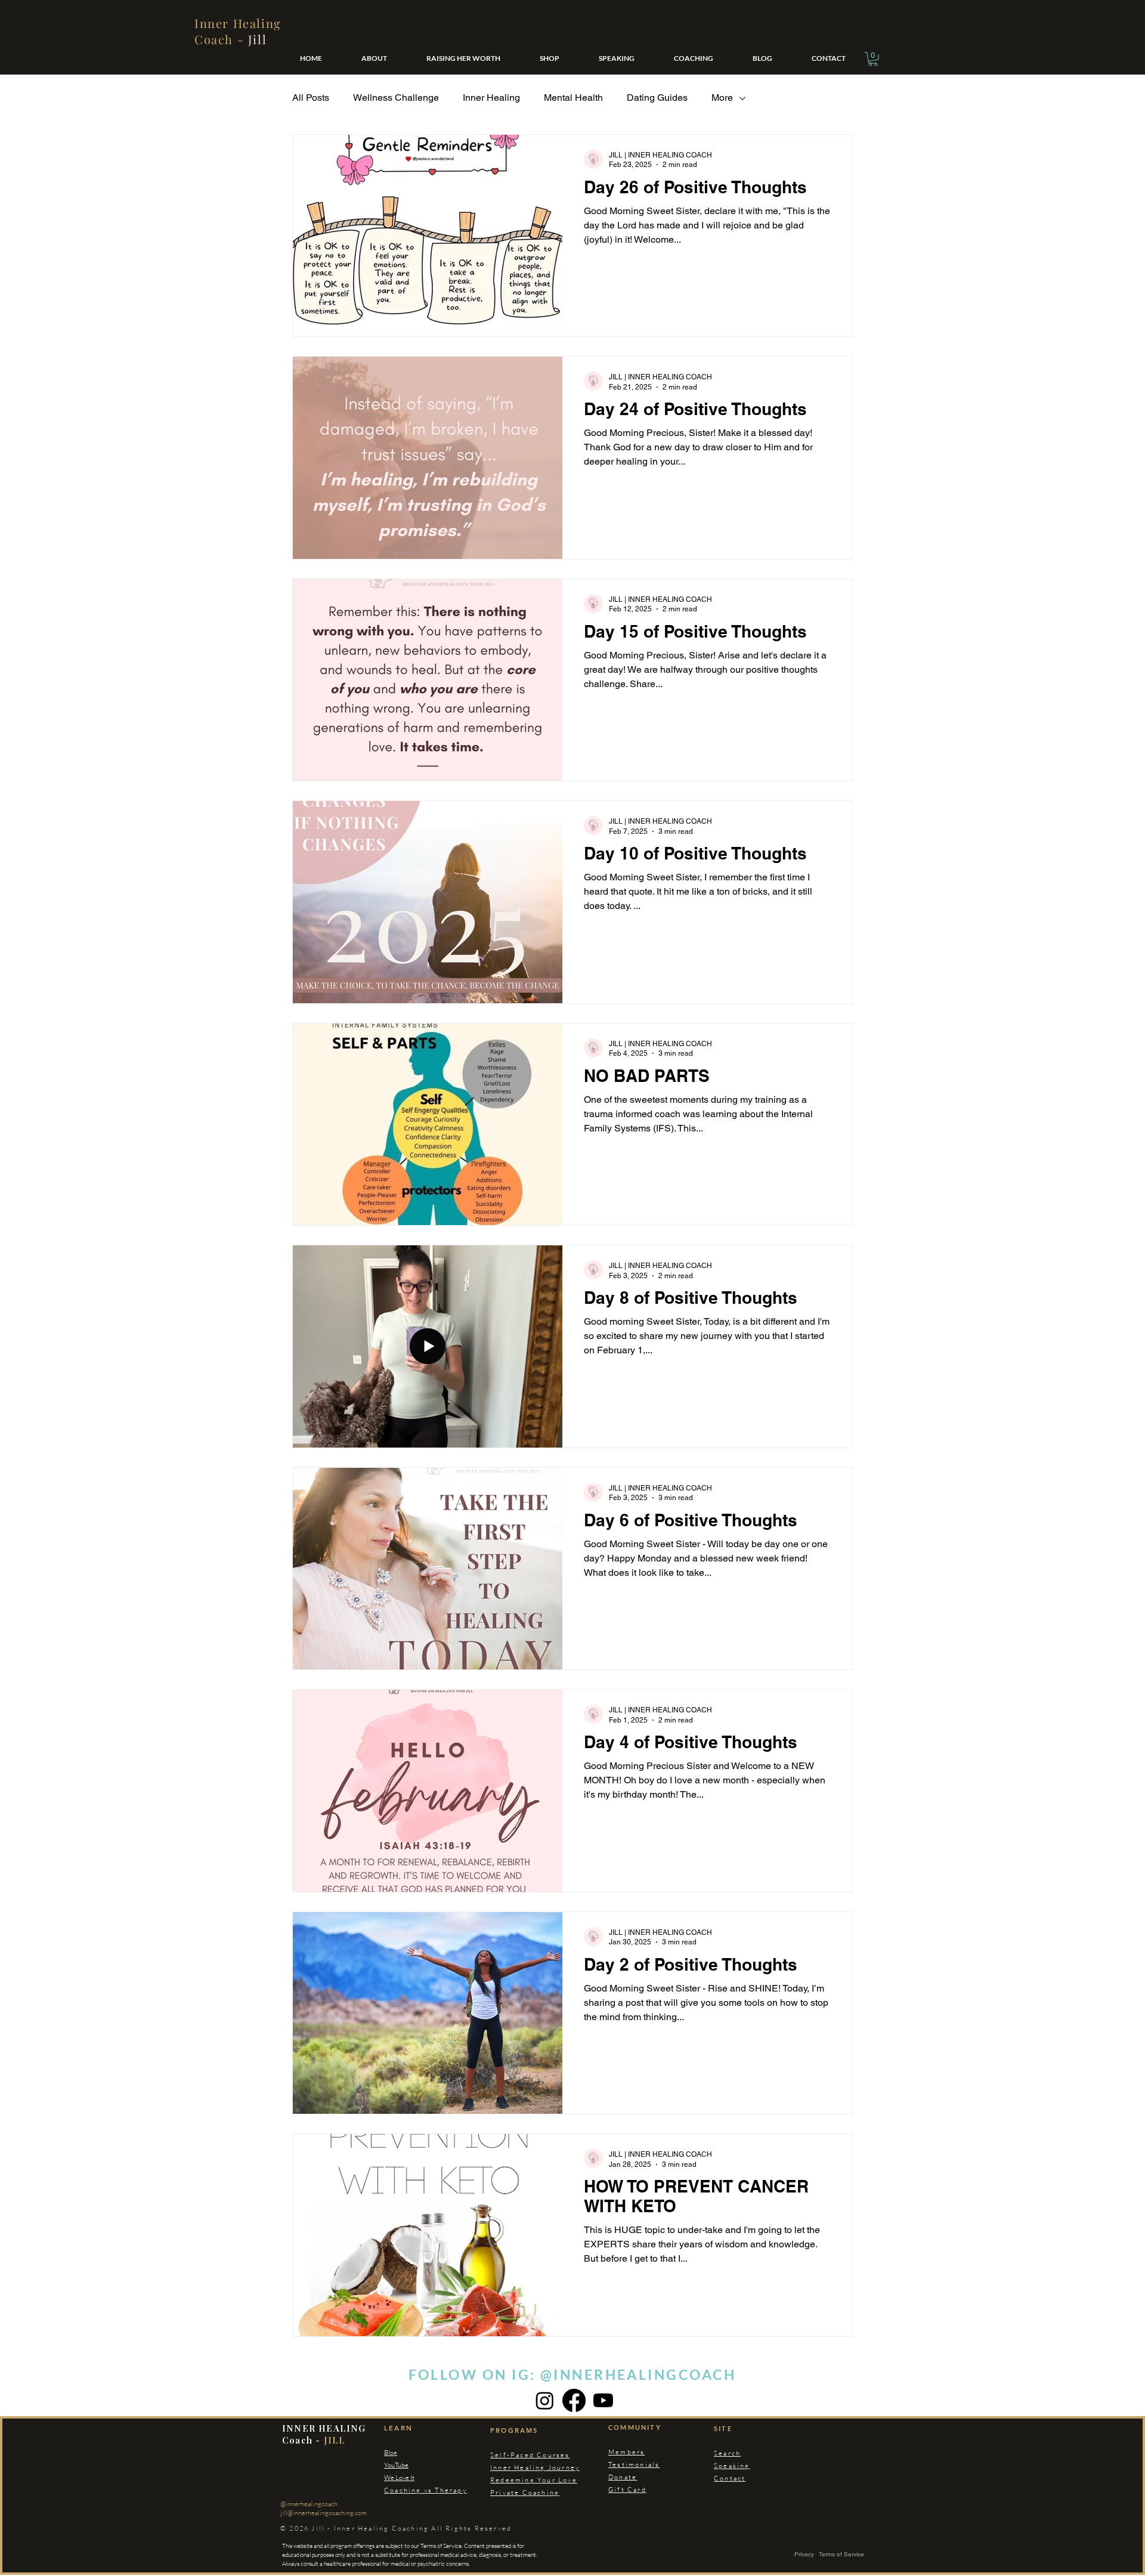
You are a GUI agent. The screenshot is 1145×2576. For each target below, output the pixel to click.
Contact (730, 2478)
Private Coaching (525, 2492)
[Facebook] (574, 2400)
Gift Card (627, 2490)
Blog (391, 2453)
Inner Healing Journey (535, 2467)
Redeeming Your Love (534, 2480)
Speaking (732, 2466)
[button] (873, 59)
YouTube (396, 2465)
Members (626, 2452)
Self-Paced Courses (530, 2455)
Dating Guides (657, 98)
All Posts (311, 98)
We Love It (399, 2478)
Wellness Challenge (396, 98)
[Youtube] (603, 2400)
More (722, 98)
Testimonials (634, 2464)
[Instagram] (545, 2400)
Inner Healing (491, 98)
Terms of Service (841, 2554)
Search (727, 2453)
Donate (623, 2477)
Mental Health (573, 98)
